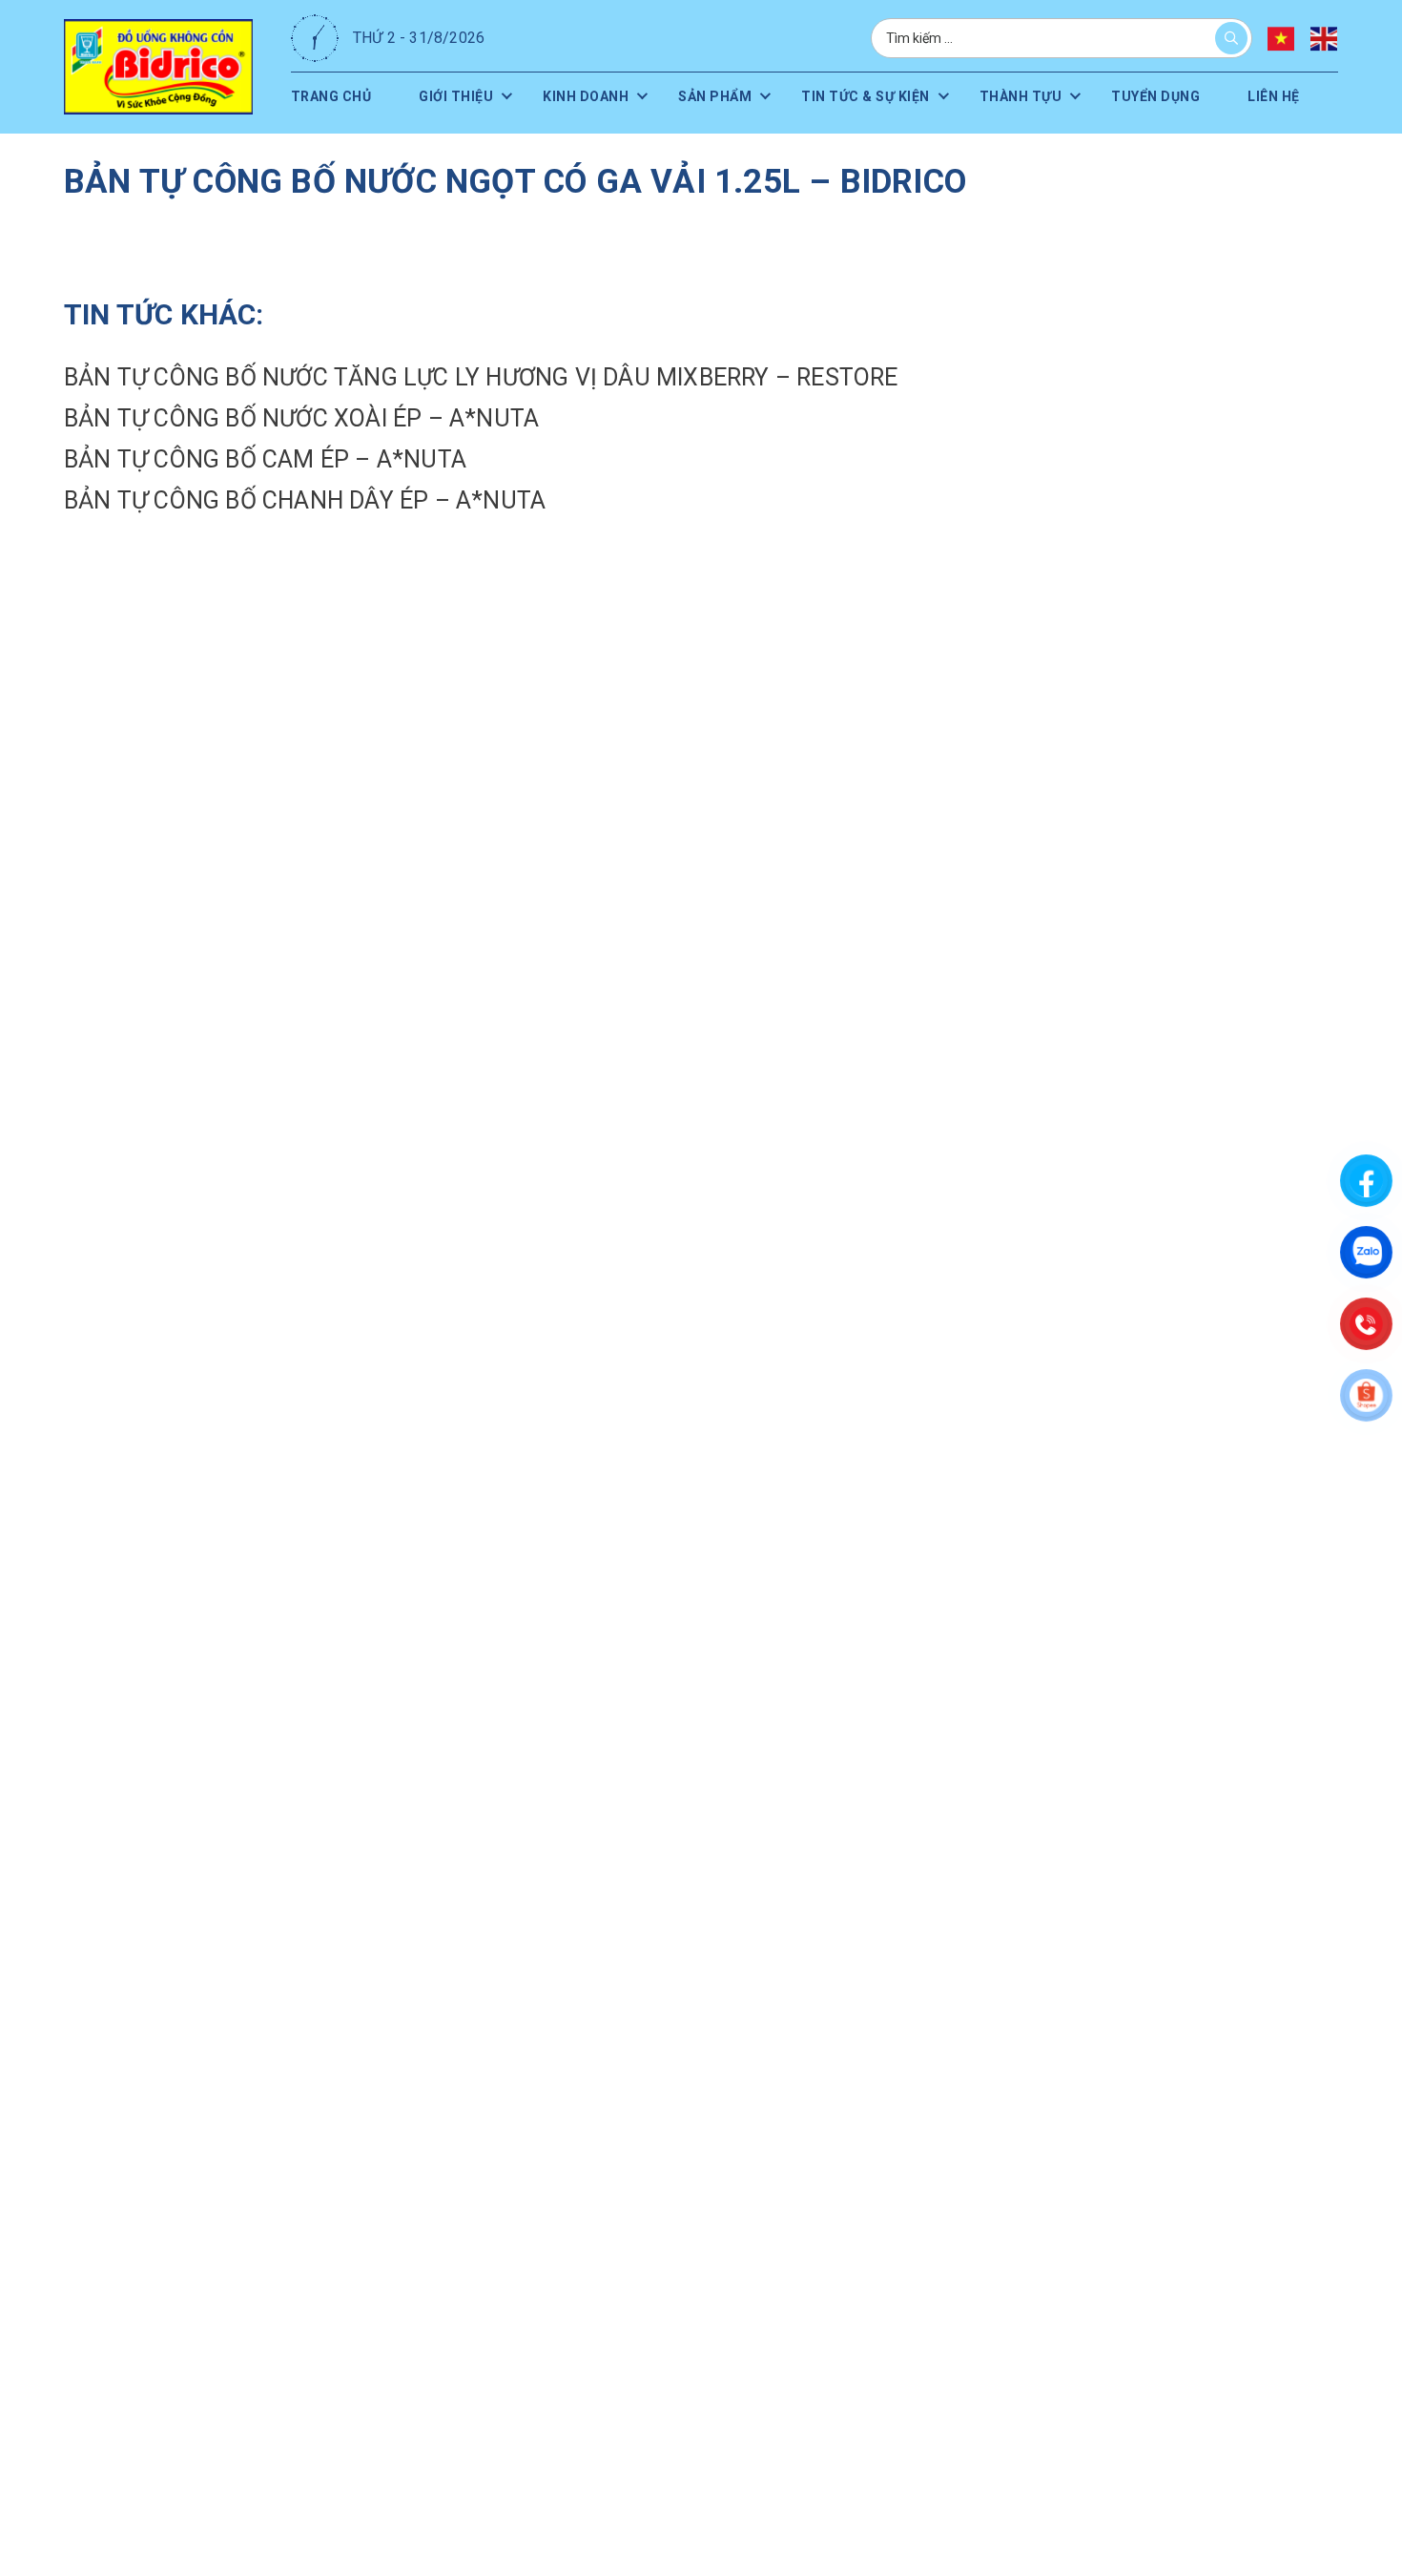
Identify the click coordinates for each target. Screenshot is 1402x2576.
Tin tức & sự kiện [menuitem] (853, 96)
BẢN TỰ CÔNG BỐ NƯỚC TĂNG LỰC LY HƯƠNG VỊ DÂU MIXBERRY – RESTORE (481, 377)
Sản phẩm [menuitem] (701, 96)
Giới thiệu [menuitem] (447, 96)
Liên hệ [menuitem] (1246, 96)
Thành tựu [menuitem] (1009, 96)
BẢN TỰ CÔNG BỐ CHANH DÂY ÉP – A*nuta (305, 500)
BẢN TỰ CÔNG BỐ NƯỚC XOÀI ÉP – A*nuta (301, 418)
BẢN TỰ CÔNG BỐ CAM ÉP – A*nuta (265, 459)
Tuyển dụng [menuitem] (1142, 96)
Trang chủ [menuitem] (337, 96)
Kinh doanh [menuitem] (574, 96)
